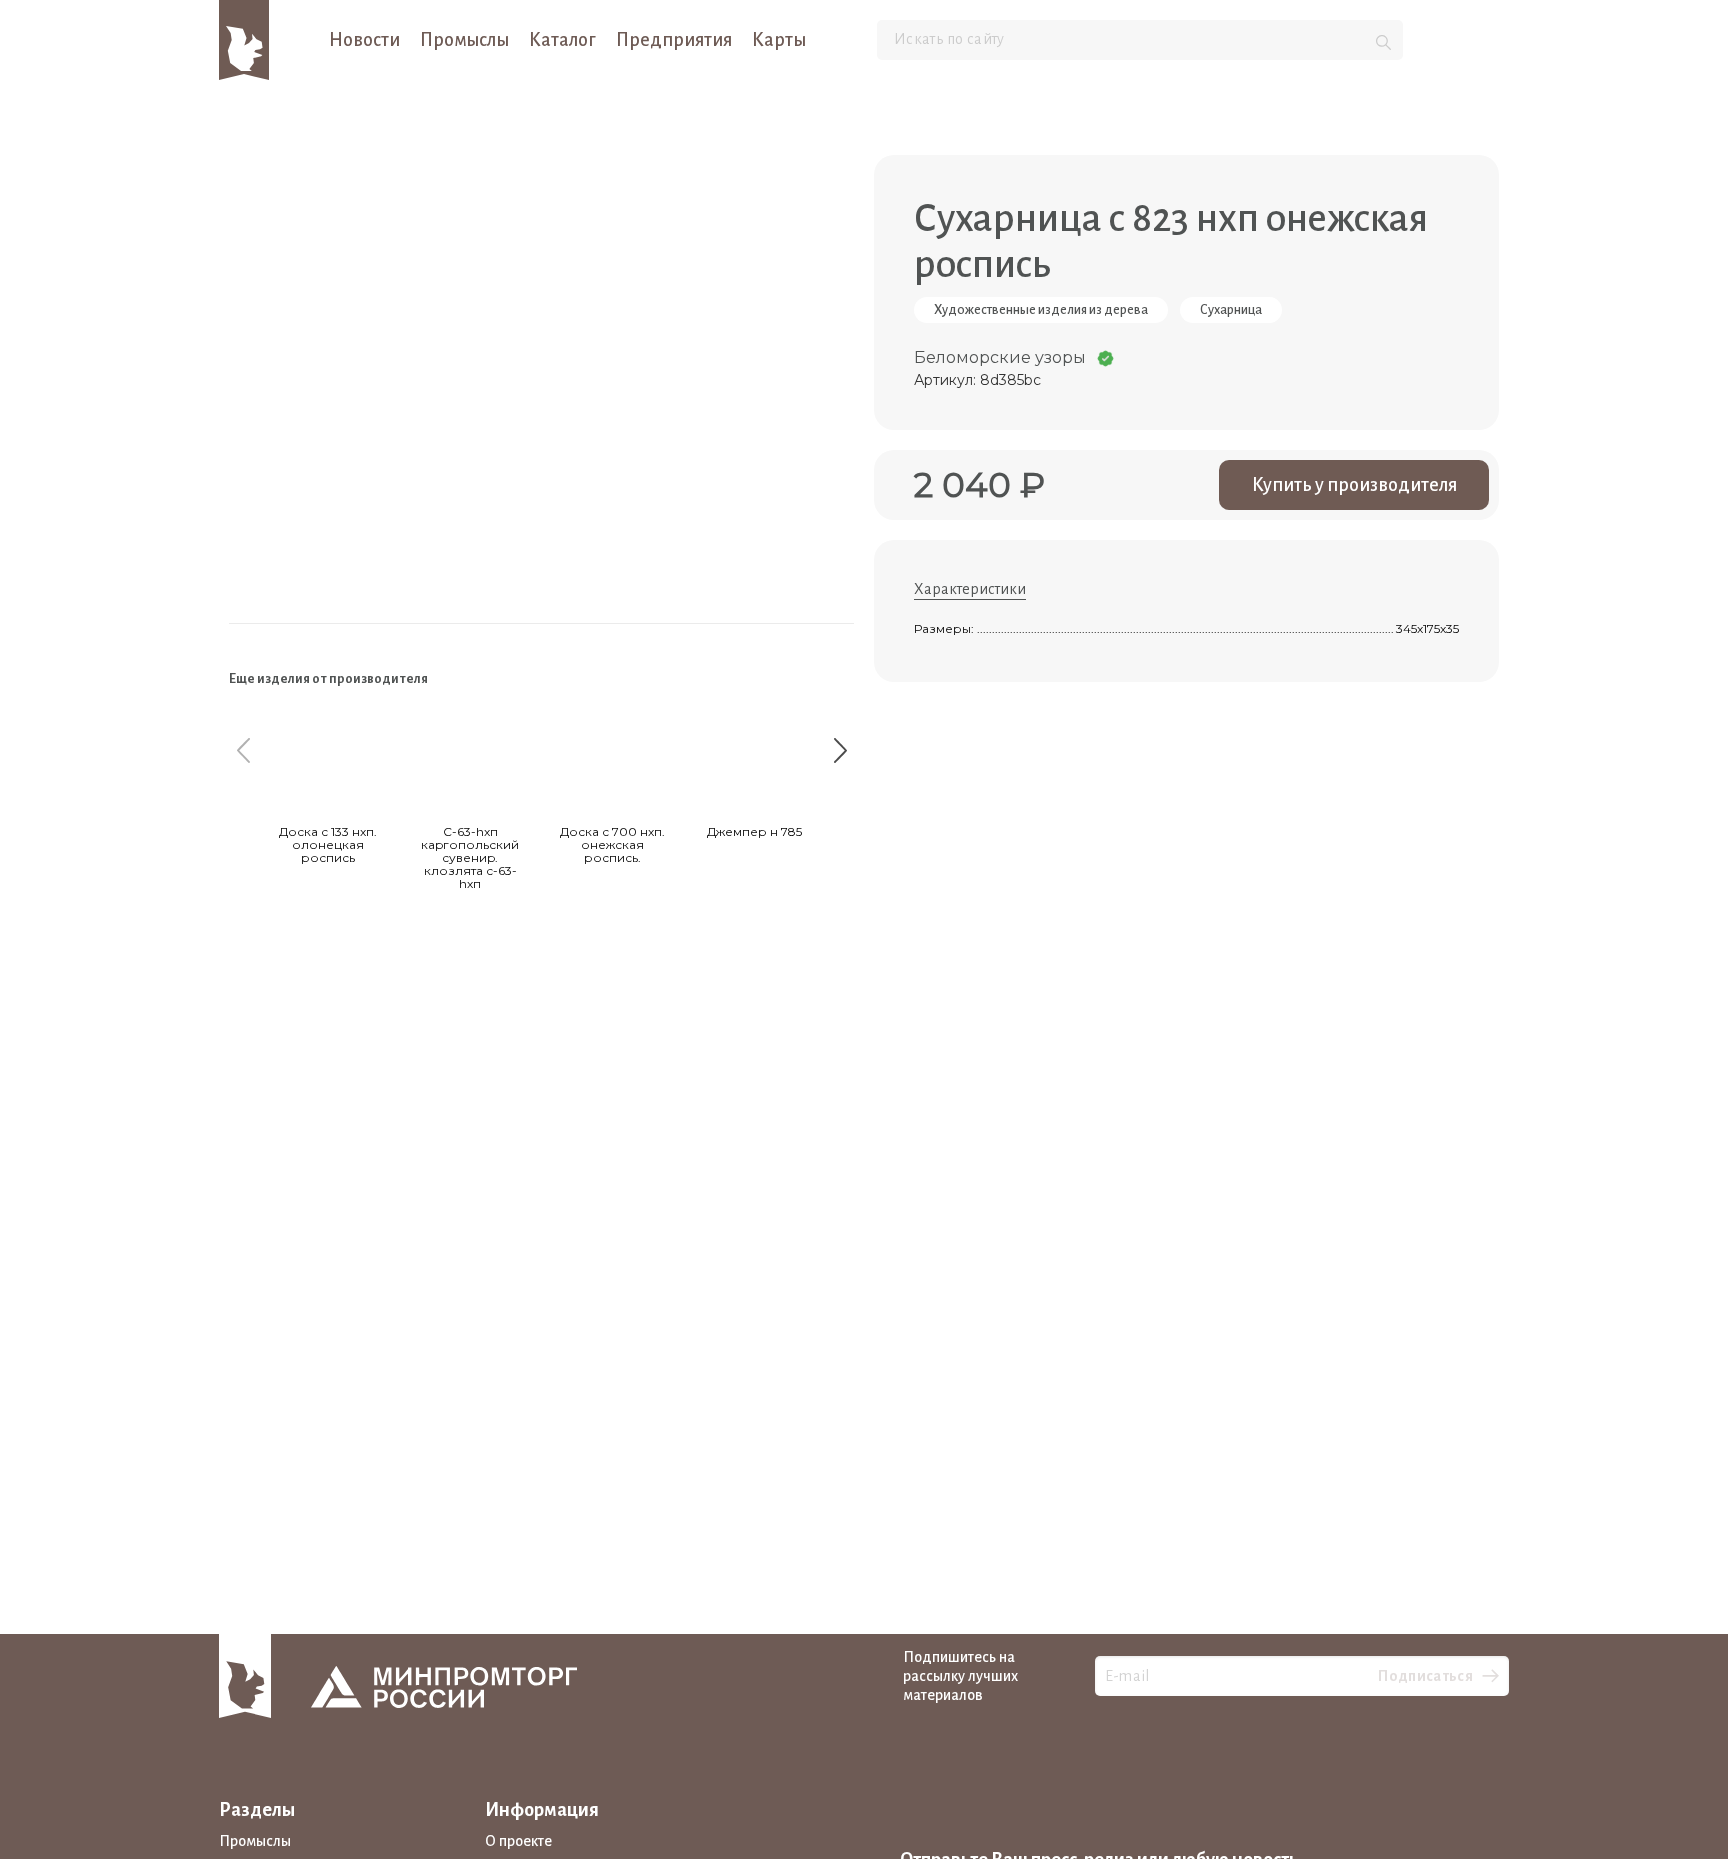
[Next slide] (840, 750)
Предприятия (674, 40)
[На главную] (244, 39)
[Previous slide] (243, 750)
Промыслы (464, 40)
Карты (779, 40)
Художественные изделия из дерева (1041, 310)
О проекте (518, 1841)
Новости (364, 40)
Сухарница (1231, 310)
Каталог (562, 40)
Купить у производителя (1354, 485)
